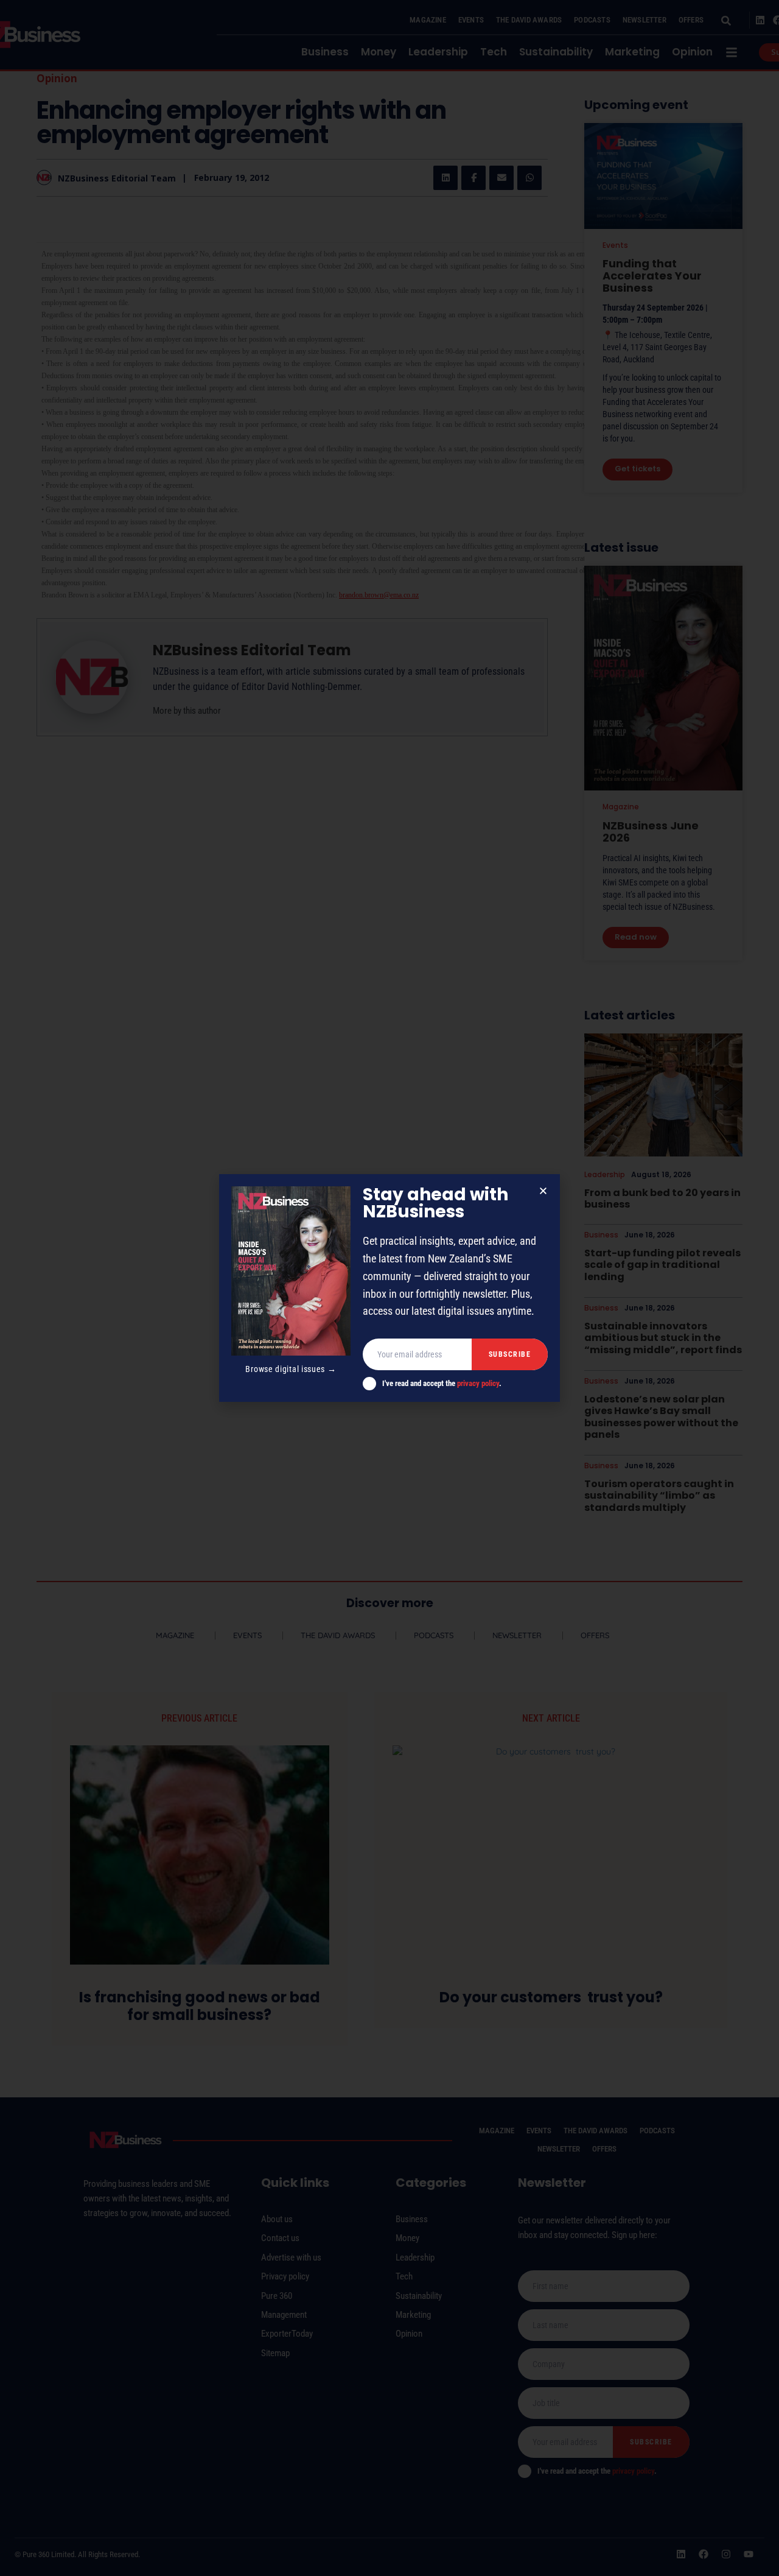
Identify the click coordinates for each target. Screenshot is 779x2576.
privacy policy (478, 1383)
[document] (389, 1288)
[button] (543, 1191)
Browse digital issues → (291, 1369)
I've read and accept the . (442, 1383)
